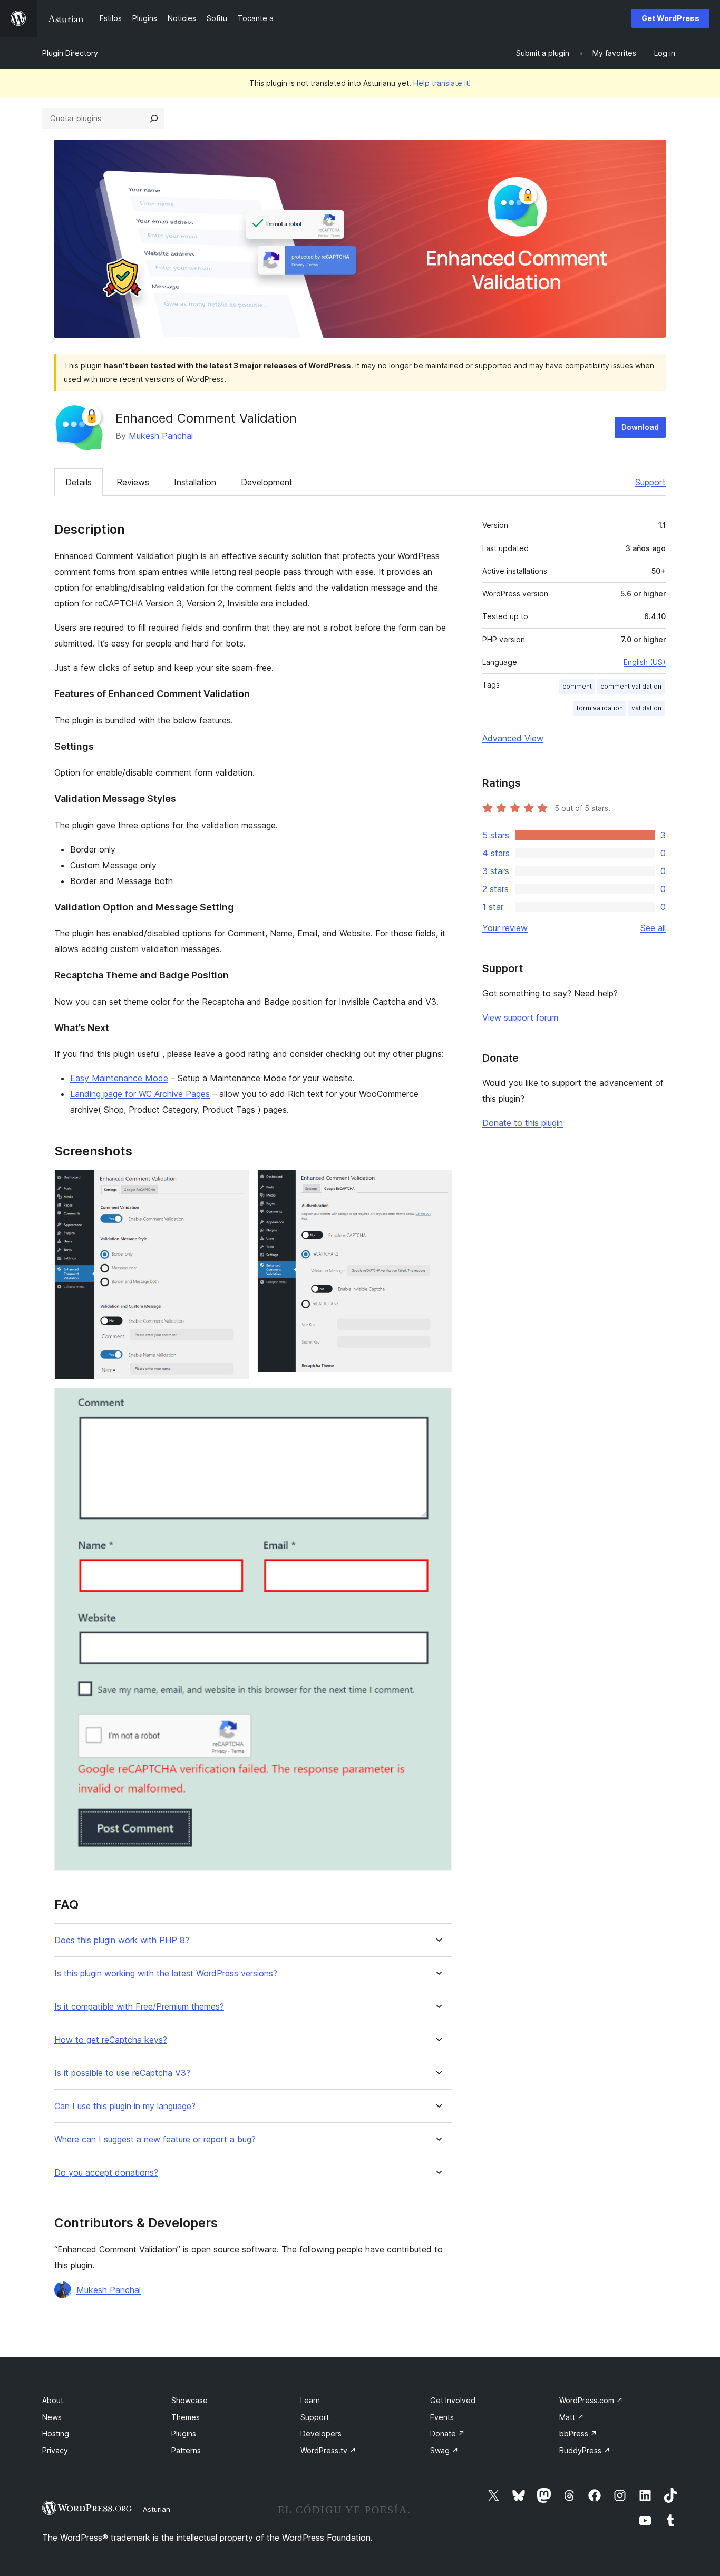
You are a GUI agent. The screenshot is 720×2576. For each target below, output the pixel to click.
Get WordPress (670, 18)
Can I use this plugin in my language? (125, 2106)
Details (79, 482)
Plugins (184, 2433)
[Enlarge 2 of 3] (437, 1184)
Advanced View (513, 738)
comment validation (631, 686)
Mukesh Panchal (161, 436)
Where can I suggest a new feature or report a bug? (155, 2139)
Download (640, 427)
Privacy (55, 2450)
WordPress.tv (328, 2450)
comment (577, 686)
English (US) (645, 662)
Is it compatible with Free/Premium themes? (139, 2007)
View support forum (520, 1017)
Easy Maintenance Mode (119, 1078)
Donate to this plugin (523, 1123)
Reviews (133, 482)
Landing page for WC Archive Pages (140, 1094)
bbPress (578, 2433)
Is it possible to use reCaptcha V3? (122, 2073)
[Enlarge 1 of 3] (235, 1184)
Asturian (157, 2509)
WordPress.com (591, 2400)
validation (646, 708)
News (52, 2417)
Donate (447, 2433)
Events (442, 2417)
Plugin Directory (70, 53)
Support (650, 482)
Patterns (186, 2450)
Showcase (189, 2400)
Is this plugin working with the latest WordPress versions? (166, 1973)
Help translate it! (442, 83)
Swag (444, 2450)
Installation (195, 482)
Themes (186, 2417)
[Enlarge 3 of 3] (437, 1402)
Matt (572, 2417)
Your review (505, 928)
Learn (310, 2400)
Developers (321, 2433)
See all (653, 928)
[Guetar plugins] (154, 119)
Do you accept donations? (106, 2173)
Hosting (56, 2433)
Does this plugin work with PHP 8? (122, 1940)
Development (267, 482)
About (53, 2400)
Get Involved (453, 2400)
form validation (600, 708)
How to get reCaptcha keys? (111, 2040)
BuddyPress (585, 2450)
